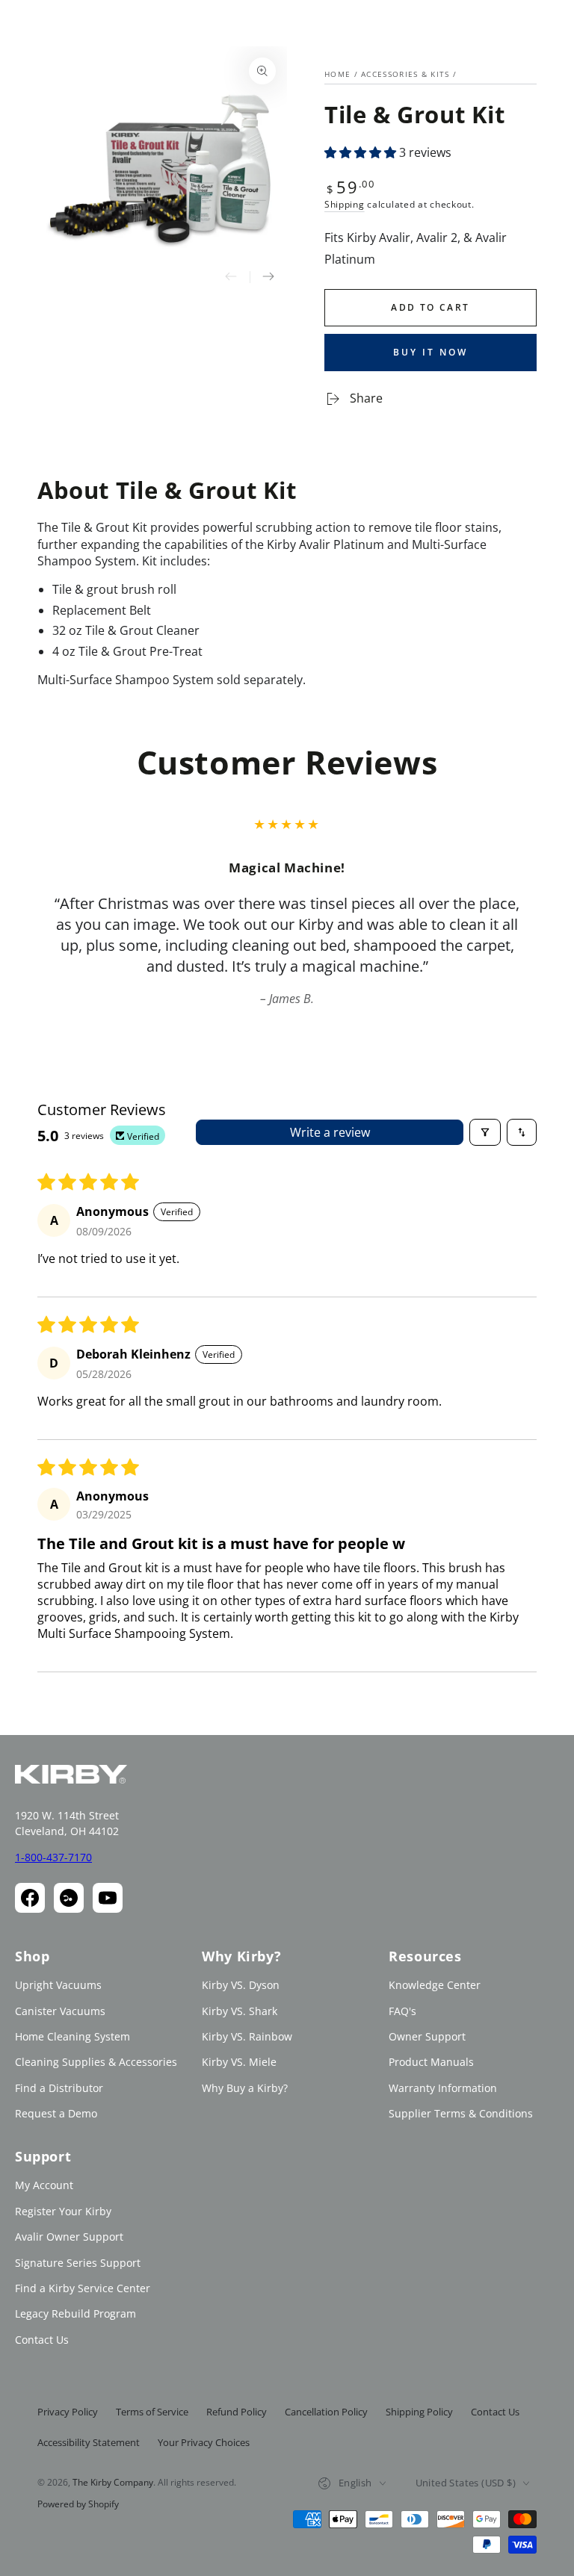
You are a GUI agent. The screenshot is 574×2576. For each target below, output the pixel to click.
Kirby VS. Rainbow (247, 2036)
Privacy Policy (68, 2412)
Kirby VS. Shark (240, 2011)
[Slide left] (231, 277)
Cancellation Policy (326, 2412)
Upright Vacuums (58, 1985)
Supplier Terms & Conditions (461, 2113)
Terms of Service (152, 2412)
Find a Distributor (59, 2088)
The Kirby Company (113, 2482)
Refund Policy (237, 2412)
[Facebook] (30, 1898)
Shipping (345, 204)
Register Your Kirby (63, 2211)
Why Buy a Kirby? (245, 2088)
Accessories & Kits (405, 74)
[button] (362, 152)
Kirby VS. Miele (239, 2062)
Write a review (330, 1132)
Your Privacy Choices (204, 2442)
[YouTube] (108, 1898)
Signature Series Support (78, 2263)
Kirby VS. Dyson (241, 1985)
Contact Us (42, 2340)
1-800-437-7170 (53, 1857)
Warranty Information (443, 2088)
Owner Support (427, 2036)
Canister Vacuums (60, 2011)
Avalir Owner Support (69, 2237)
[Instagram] (69, 1898)
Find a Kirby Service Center (83, 2288)
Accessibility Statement (89, 2442)
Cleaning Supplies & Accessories (96, 2062)
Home (337, 74)
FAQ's (402, 2011)
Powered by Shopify (78, 2504)
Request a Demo (56, 2113)
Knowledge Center (435, 1985)
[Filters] (485, 1132)
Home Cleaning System (72, 2036)
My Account (44, 2185)
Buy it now (430, 352)
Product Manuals (431, 2062)
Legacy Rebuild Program (75, 2313)
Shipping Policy (419, 2412)
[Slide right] (268, 277)
